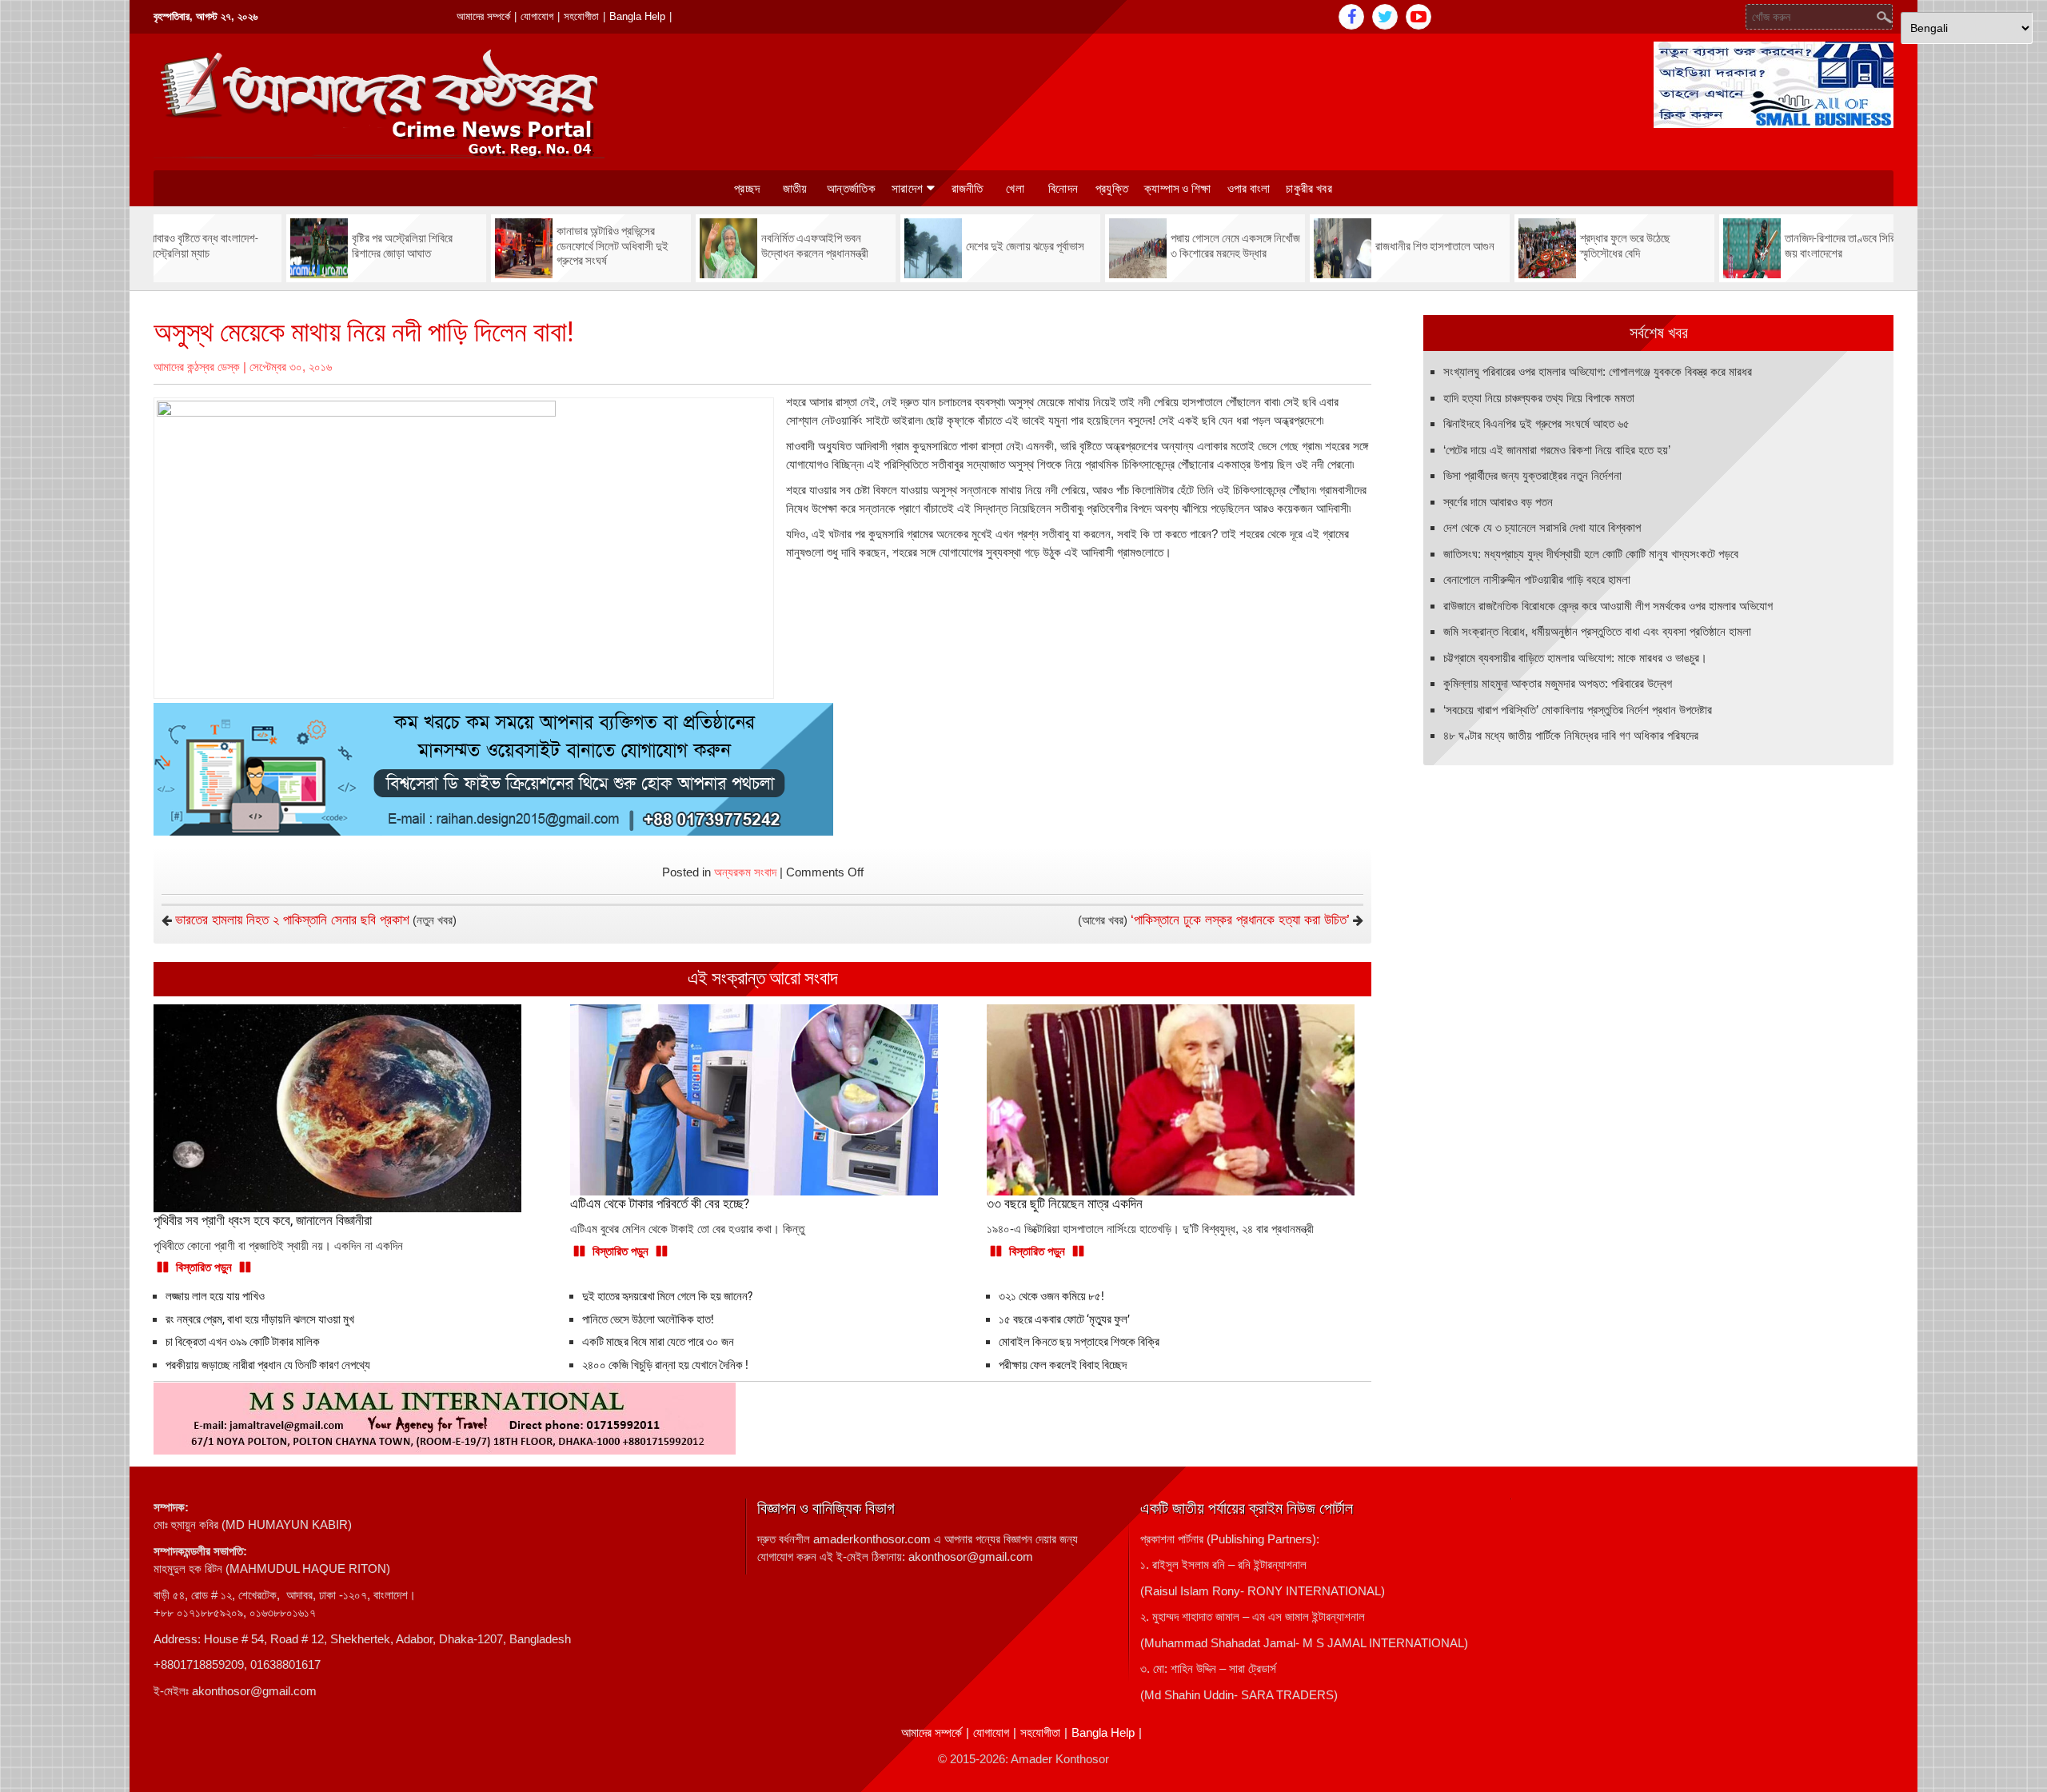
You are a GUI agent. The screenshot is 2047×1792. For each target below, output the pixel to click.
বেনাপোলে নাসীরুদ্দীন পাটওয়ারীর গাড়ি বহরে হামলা (1537, 579)
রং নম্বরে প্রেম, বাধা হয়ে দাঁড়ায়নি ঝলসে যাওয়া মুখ (260, 1319)
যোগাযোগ (537, 16)
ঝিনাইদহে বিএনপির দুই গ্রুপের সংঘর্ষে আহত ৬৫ (1536, 423)
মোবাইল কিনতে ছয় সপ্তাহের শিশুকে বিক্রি (1079, 1342)
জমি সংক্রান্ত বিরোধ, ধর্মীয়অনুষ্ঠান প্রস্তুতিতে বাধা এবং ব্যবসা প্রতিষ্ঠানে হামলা (1597, 631)
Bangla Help (637, 16)
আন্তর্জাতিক (851, 189)
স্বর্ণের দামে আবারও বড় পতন (1498, 502)
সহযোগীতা (581, 16)
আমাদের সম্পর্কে (483, 16)
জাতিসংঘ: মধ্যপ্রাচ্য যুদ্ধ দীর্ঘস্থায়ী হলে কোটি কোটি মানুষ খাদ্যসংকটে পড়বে (1591, 554)
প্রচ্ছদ (747, 189)
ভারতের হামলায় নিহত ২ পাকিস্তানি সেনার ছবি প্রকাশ (292, 920)
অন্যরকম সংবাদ (745, 872)
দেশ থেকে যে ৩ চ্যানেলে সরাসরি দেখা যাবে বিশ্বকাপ (1542, 527)
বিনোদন (1063, 189)
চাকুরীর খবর (1309, 189)
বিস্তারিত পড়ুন (204, 1267)
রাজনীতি (968, 189)
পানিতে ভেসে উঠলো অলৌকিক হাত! (648, 1319)
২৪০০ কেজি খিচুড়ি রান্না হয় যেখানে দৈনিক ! (665, 1365)
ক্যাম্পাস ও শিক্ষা (1178, 189)
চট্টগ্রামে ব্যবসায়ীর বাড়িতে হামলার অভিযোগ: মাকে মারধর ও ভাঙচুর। (1575, 658)
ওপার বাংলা (1249, 189)
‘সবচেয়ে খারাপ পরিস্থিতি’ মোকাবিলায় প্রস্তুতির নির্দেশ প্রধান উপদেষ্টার (1578, 710)
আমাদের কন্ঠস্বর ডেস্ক (197, 367)
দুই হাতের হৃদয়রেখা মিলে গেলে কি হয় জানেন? (667, 1296)
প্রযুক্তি (1112, 189)
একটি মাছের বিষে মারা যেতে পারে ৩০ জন (658, 1342)
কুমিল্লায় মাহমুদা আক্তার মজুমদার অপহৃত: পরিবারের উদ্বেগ (1558, 683)
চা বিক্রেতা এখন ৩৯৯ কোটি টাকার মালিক (243, 1342)
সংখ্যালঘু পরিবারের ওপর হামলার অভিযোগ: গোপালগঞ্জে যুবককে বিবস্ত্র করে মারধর (1598, 371)
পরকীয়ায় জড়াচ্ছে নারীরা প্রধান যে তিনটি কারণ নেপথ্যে (268, 1365)
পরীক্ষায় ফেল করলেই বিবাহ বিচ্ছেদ (1063, 1365)
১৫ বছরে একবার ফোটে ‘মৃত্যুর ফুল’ (1064, 1319)
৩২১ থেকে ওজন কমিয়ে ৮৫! (1051, 1296)
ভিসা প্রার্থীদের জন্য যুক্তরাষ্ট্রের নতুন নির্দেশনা (1532, 475)
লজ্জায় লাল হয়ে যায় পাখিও (215, 1296)
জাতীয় (795, 189)
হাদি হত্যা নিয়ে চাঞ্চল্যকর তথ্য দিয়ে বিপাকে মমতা (1539, 398)
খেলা (1015, 189)
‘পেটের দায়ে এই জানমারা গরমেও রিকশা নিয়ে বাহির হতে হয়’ (1557, 450)
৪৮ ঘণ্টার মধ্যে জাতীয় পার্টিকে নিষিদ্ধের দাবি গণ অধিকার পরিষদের (1571, 735)
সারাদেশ (907, 189)
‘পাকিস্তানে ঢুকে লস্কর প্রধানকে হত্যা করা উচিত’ (1240, 920)
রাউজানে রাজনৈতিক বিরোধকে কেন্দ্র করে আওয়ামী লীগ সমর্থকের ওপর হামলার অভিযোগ (1608, 606)
